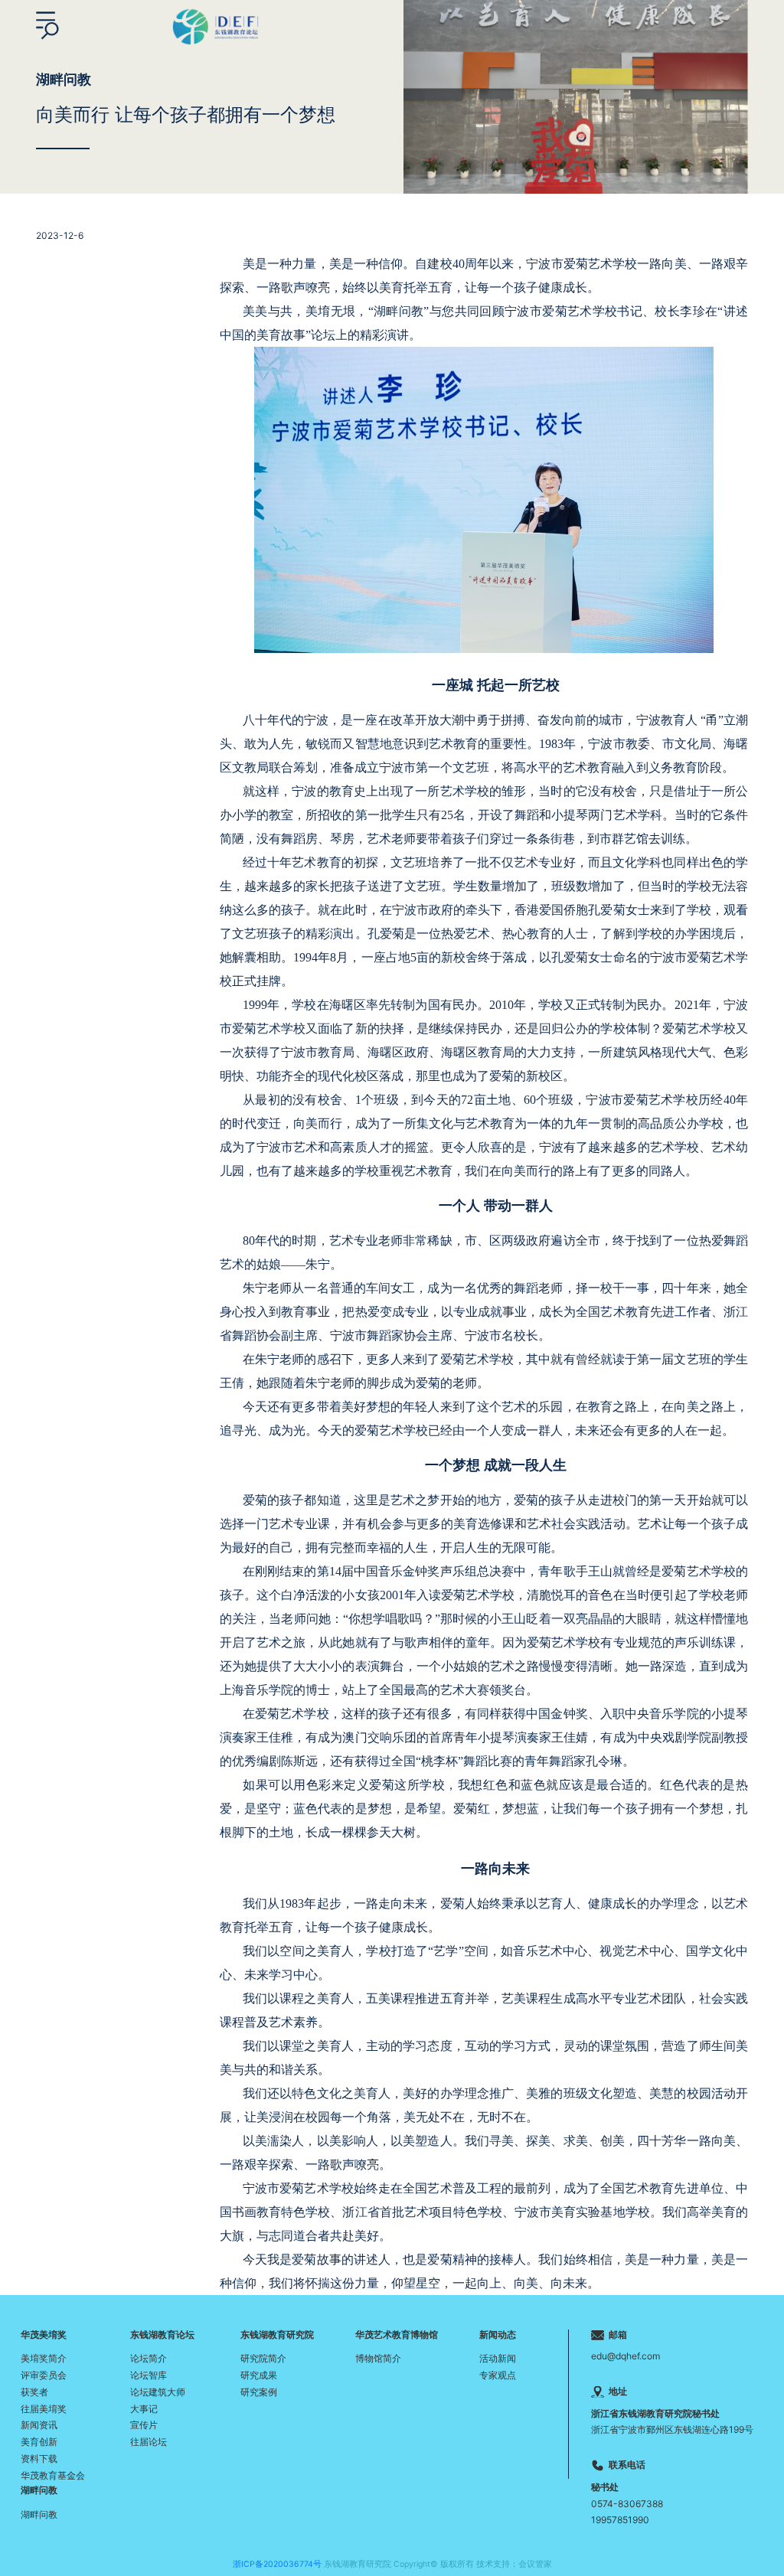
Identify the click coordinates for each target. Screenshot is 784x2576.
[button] (47, 26)
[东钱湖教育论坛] (214, 25)
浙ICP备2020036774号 (277, 2564)
